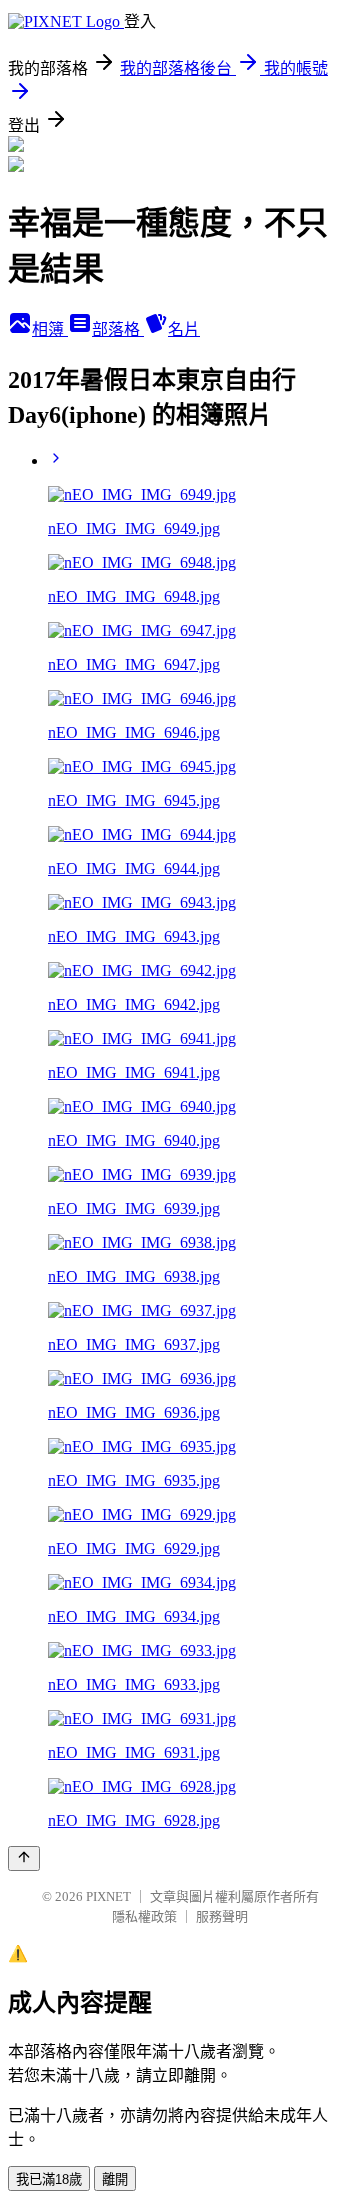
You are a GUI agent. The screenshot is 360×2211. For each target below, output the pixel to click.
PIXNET (108, 1896)
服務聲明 (222, 1916)
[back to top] (24, 1858)
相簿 (50, 329)
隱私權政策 (144, 1916)
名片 (184, 329)
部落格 (118, 329)
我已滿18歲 (49, 2179)
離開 (115, 2179)
